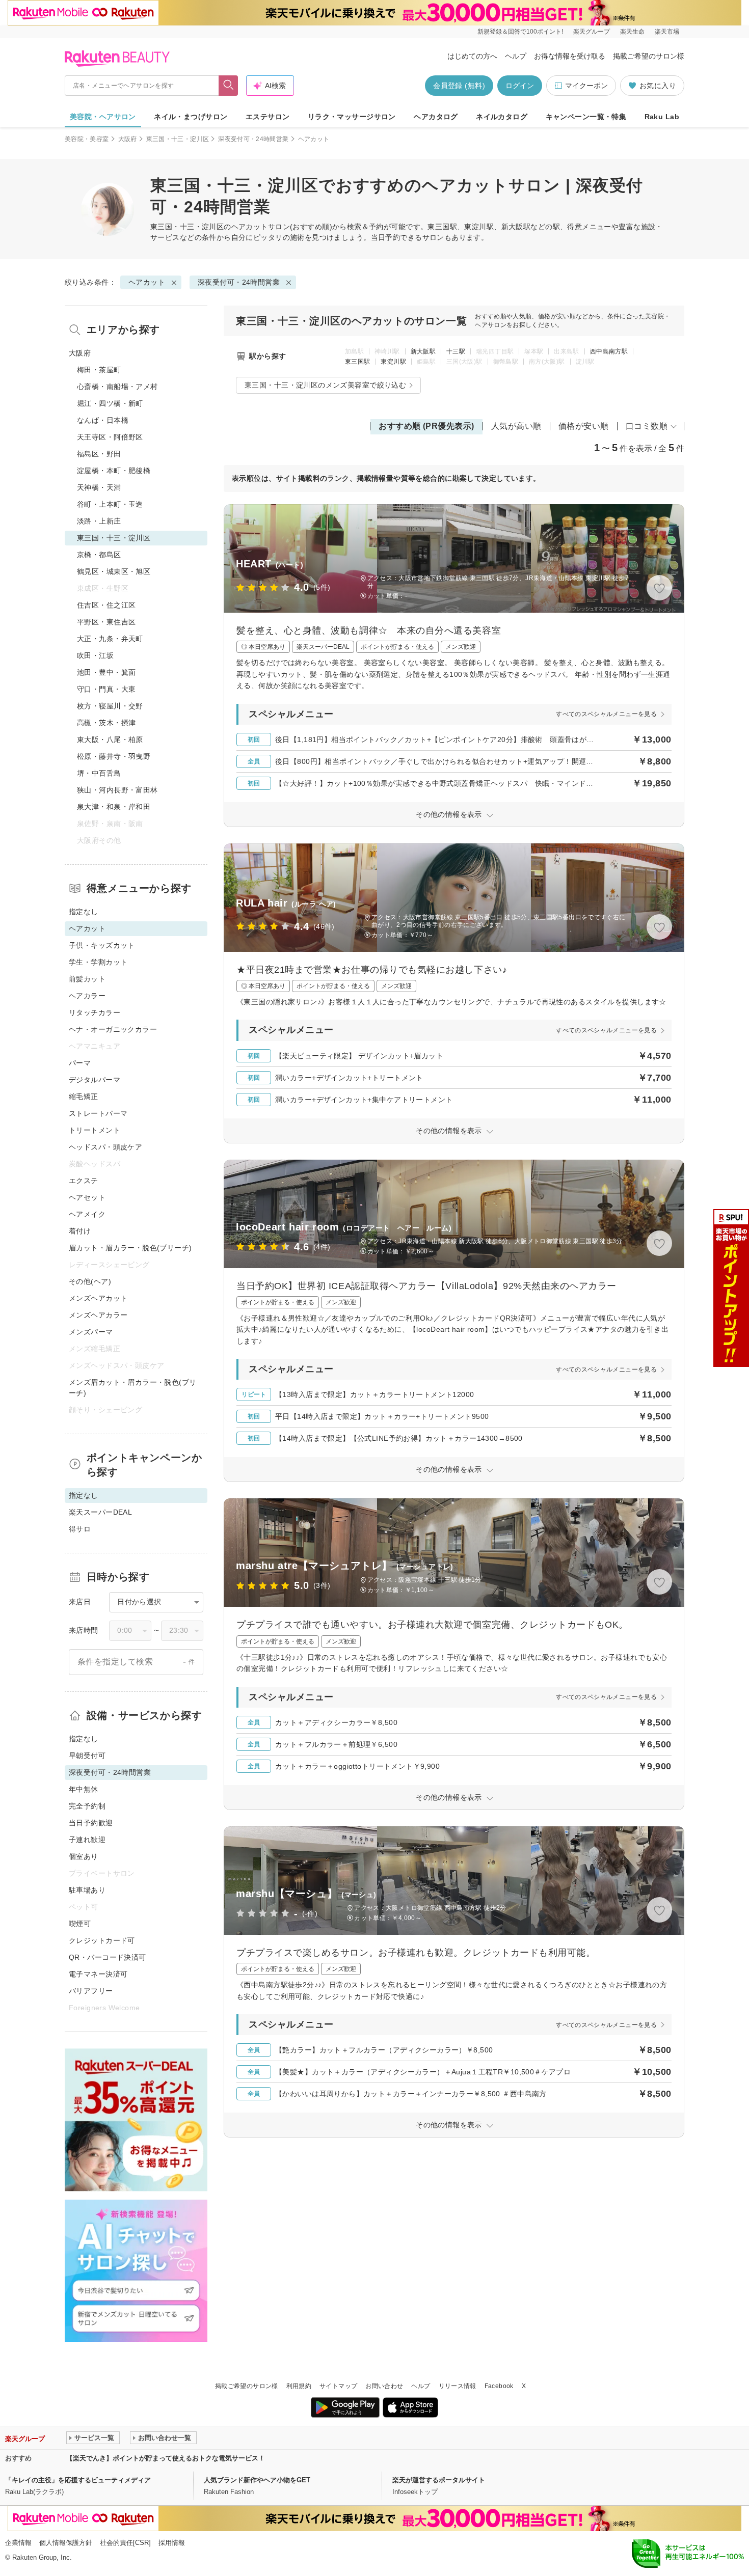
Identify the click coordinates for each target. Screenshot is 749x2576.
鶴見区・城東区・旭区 (114, 571)
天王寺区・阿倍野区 (110, 437)
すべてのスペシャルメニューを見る (606, 714)
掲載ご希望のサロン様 (649, 56)
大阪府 (128, 139)
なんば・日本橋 (103, 420)
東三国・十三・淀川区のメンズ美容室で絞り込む (325, 385)
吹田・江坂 (95, 655)
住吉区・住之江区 (106, 605)
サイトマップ (338, 2386)
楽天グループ (592, 32)
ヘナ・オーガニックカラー (113, 1029)
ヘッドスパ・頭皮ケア (105, 1147)
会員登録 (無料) (459, 86)
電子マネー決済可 (98, 1974)
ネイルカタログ (502, 117)
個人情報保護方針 (66, 2543)
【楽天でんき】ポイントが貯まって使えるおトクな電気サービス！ (166, 2458)
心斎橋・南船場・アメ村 (117, 387)
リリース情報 (458, 2386)
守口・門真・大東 (106, 689)
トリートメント (95, 1130)
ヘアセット (87, 1197)
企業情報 (18, 2543)
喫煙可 (80, 1924)
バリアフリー (91, 1991)
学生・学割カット (98, 962)
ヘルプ (516, 56)
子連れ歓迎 (87, 1840)
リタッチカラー (95, 1012)
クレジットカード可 (102, 1940)
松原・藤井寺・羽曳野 (114, 756)
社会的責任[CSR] (125, 2543)
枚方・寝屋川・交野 (110, 706)
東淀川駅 (393, 362)
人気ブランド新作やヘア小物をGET (257, 2480)
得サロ (80, 1529)
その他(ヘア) (90, 1281)
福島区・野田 (99, 454)
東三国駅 (357, 362)
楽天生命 (632, 32)
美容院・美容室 (87, 139)
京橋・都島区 (99, 555)
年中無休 (84, 1789)
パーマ (80, 1063)
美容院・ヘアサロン (103, 117)
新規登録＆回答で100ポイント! (520, 32)
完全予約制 (87, 1806)
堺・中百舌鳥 (99, 773)
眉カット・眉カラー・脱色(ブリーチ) (130, 1248)
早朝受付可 (87, 1756)
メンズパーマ (91, 1332)
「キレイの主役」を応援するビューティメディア (78, 2480)
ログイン (520, 86)
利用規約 (299, 2386)
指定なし (84, 912)
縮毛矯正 (84, 1097)
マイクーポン (586, 86)
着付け (80, 1231)
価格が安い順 (584, 426)
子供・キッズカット (102, 945)
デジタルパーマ (95, 1080)
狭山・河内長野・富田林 (117, 790)
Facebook (499, 2386)
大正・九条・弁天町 (110, 639)
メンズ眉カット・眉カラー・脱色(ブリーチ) (133, 1388)
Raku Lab (662, 117)
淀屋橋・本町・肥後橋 (114, 471)
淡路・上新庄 (99, 521)
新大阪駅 (423, 351)
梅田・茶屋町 (99, 370)
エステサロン (268, 117)
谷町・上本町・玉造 (110, 504)
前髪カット (87, 979)
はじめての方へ (472, 56)
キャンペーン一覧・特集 (586, 117)
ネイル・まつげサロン (191, 117)
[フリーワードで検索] (229, 86)
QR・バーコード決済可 (108, 1957)
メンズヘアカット (98, 1298)
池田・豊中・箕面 (106, 672)
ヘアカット (250, 227)
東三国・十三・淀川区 (178, 139)
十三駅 (456, 351)
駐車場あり (87, 1890)
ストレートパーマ (98, 1113)
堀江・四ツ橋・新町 (110, 403)
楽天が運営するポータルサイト (439, 2480)
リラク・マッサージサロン (352, 117)
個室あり (84, 1856)
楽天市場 (667, 32)
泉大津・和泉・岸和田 (114, 807)
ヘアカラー (87, 996)
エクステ (84, 1181)
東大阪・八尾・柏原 (110, 739)
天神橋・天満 (99, 487)
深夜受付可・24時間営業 (253, 139)
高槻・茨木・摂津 (106, 723)
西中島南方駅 (609, 351)
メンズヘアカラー (98, 1315)
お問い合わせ (384, 2386)
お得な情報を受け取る (570, 56)
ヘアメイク (87, 1214)
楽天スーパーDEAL (100, 1512)
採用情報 (172, 2543)
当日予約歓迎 (91, 1823)
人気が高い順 (516, 426)
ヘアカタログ (436, 117)
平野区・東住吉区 (106, 622)
